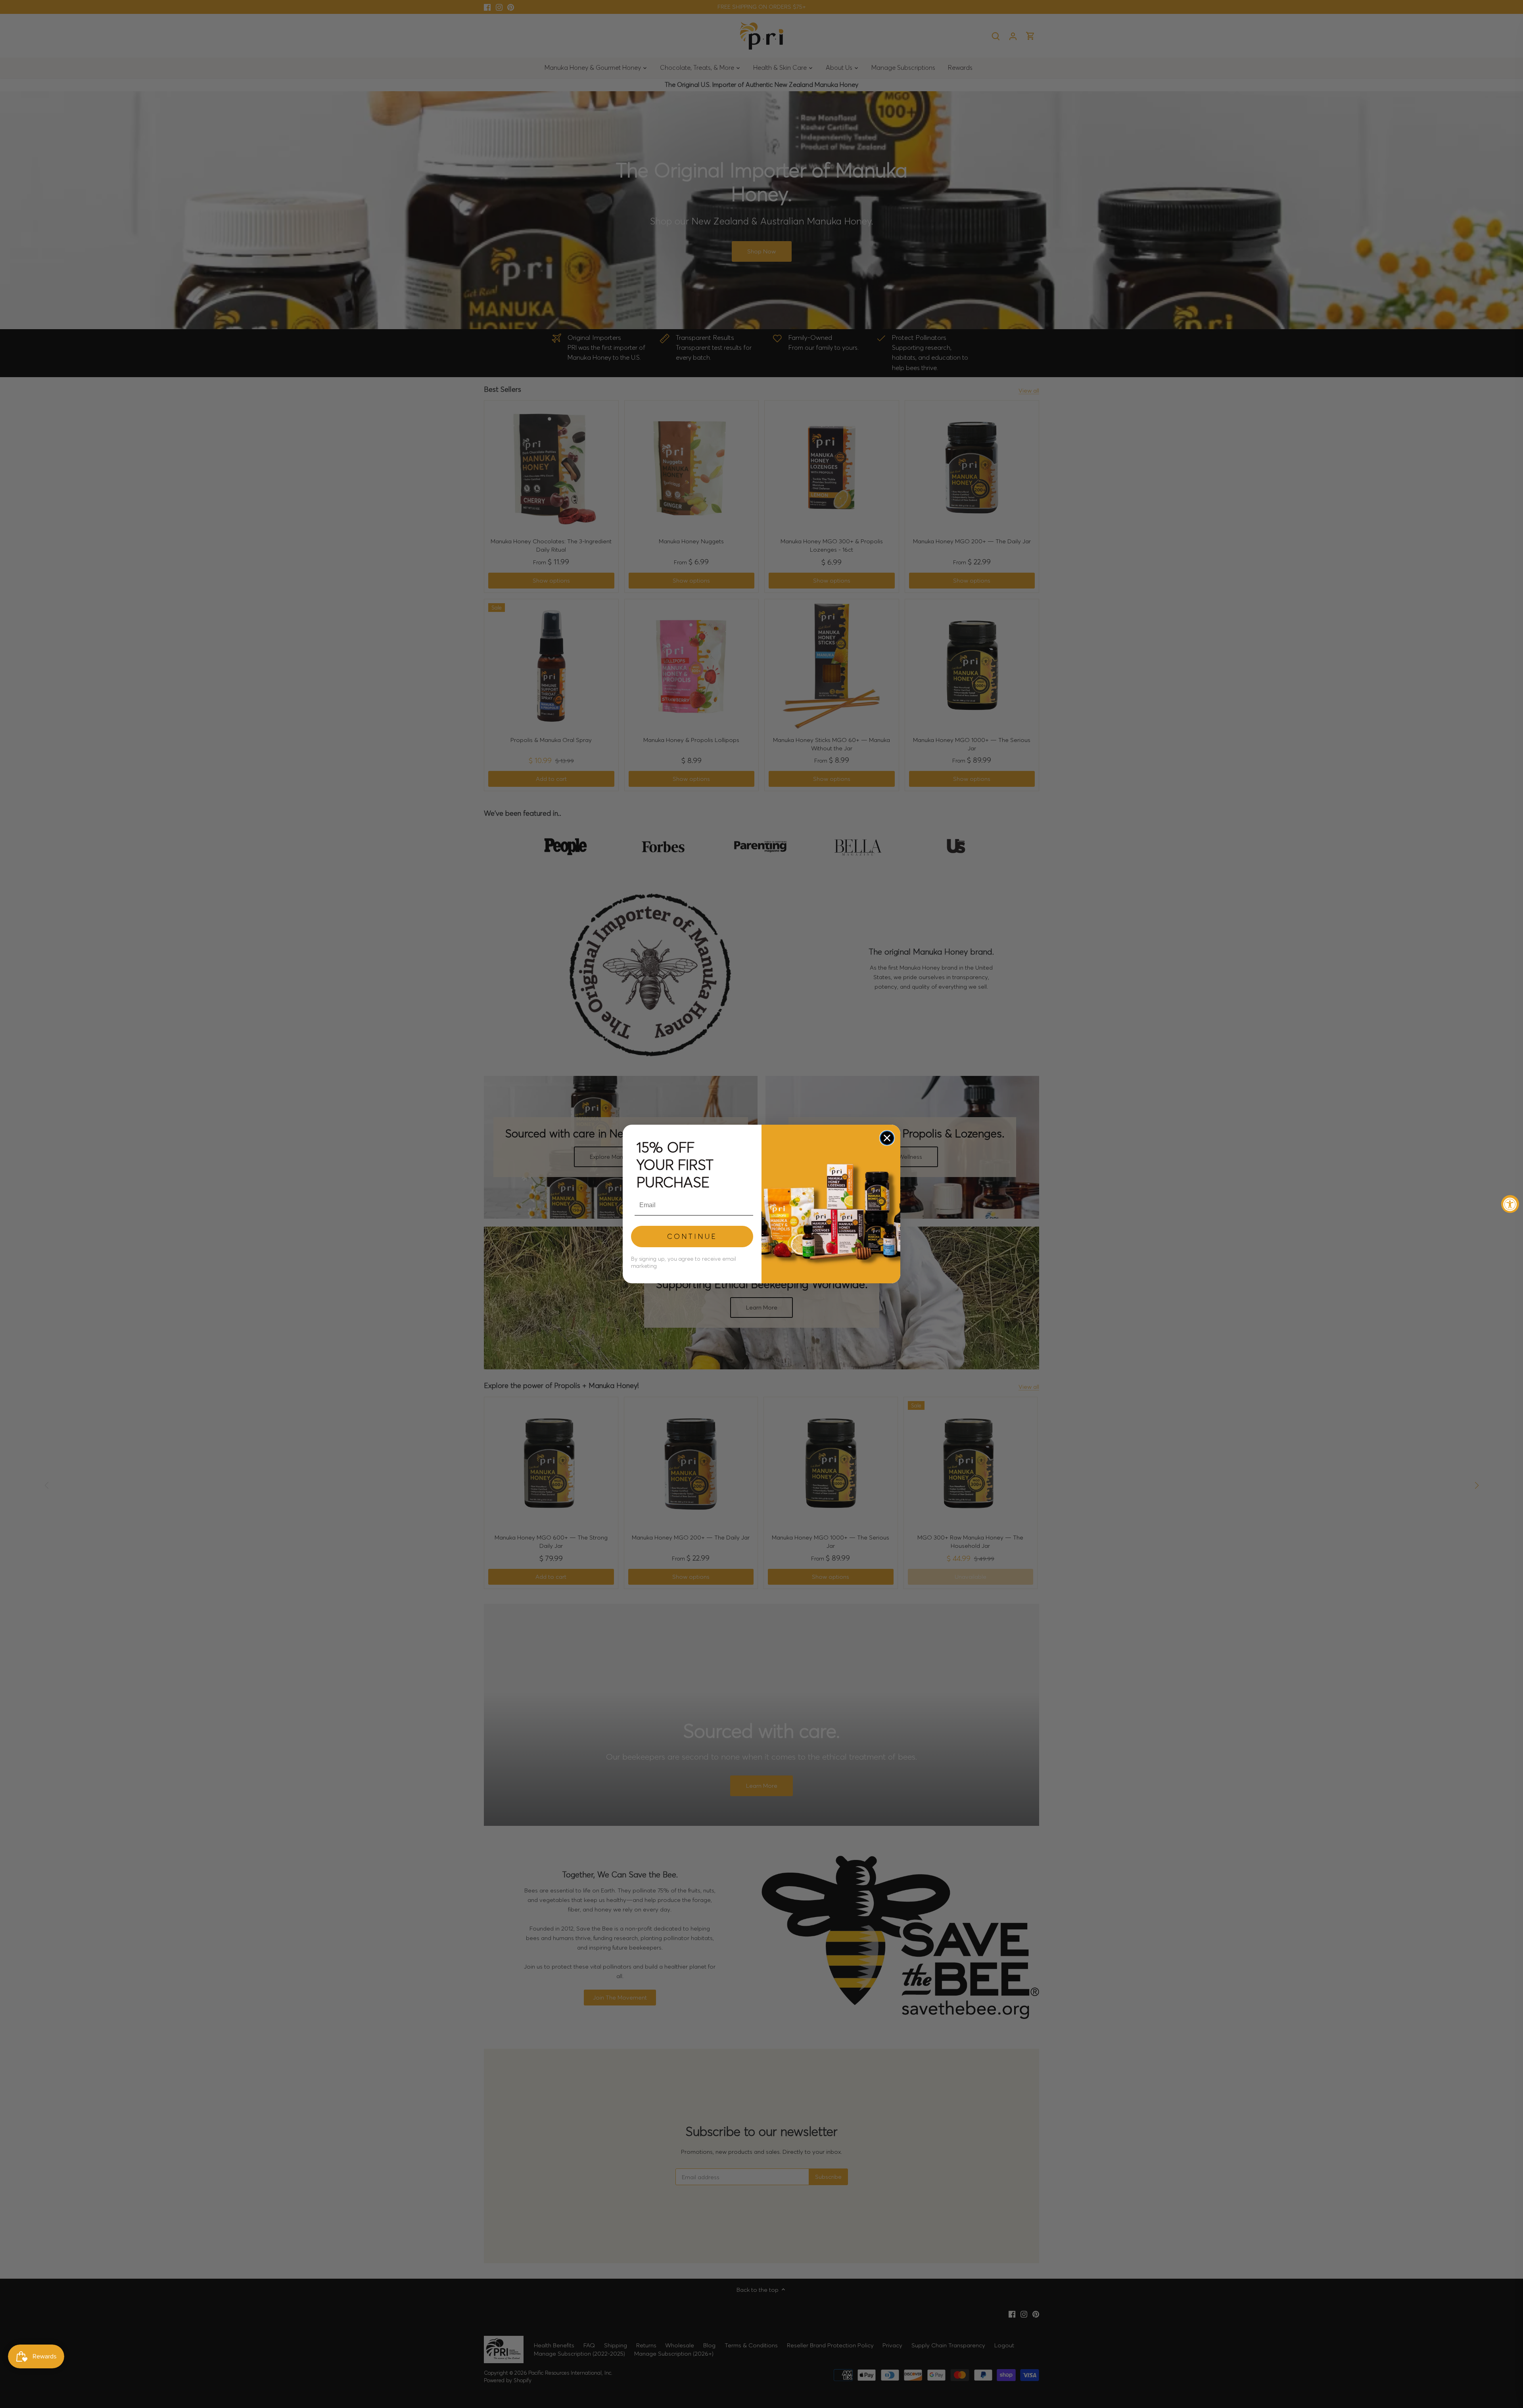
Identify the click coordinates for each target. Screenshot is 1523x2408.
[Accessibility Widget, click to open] (1510, 1204)
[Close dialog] (887, 1138)
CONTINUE (692, 1236)
